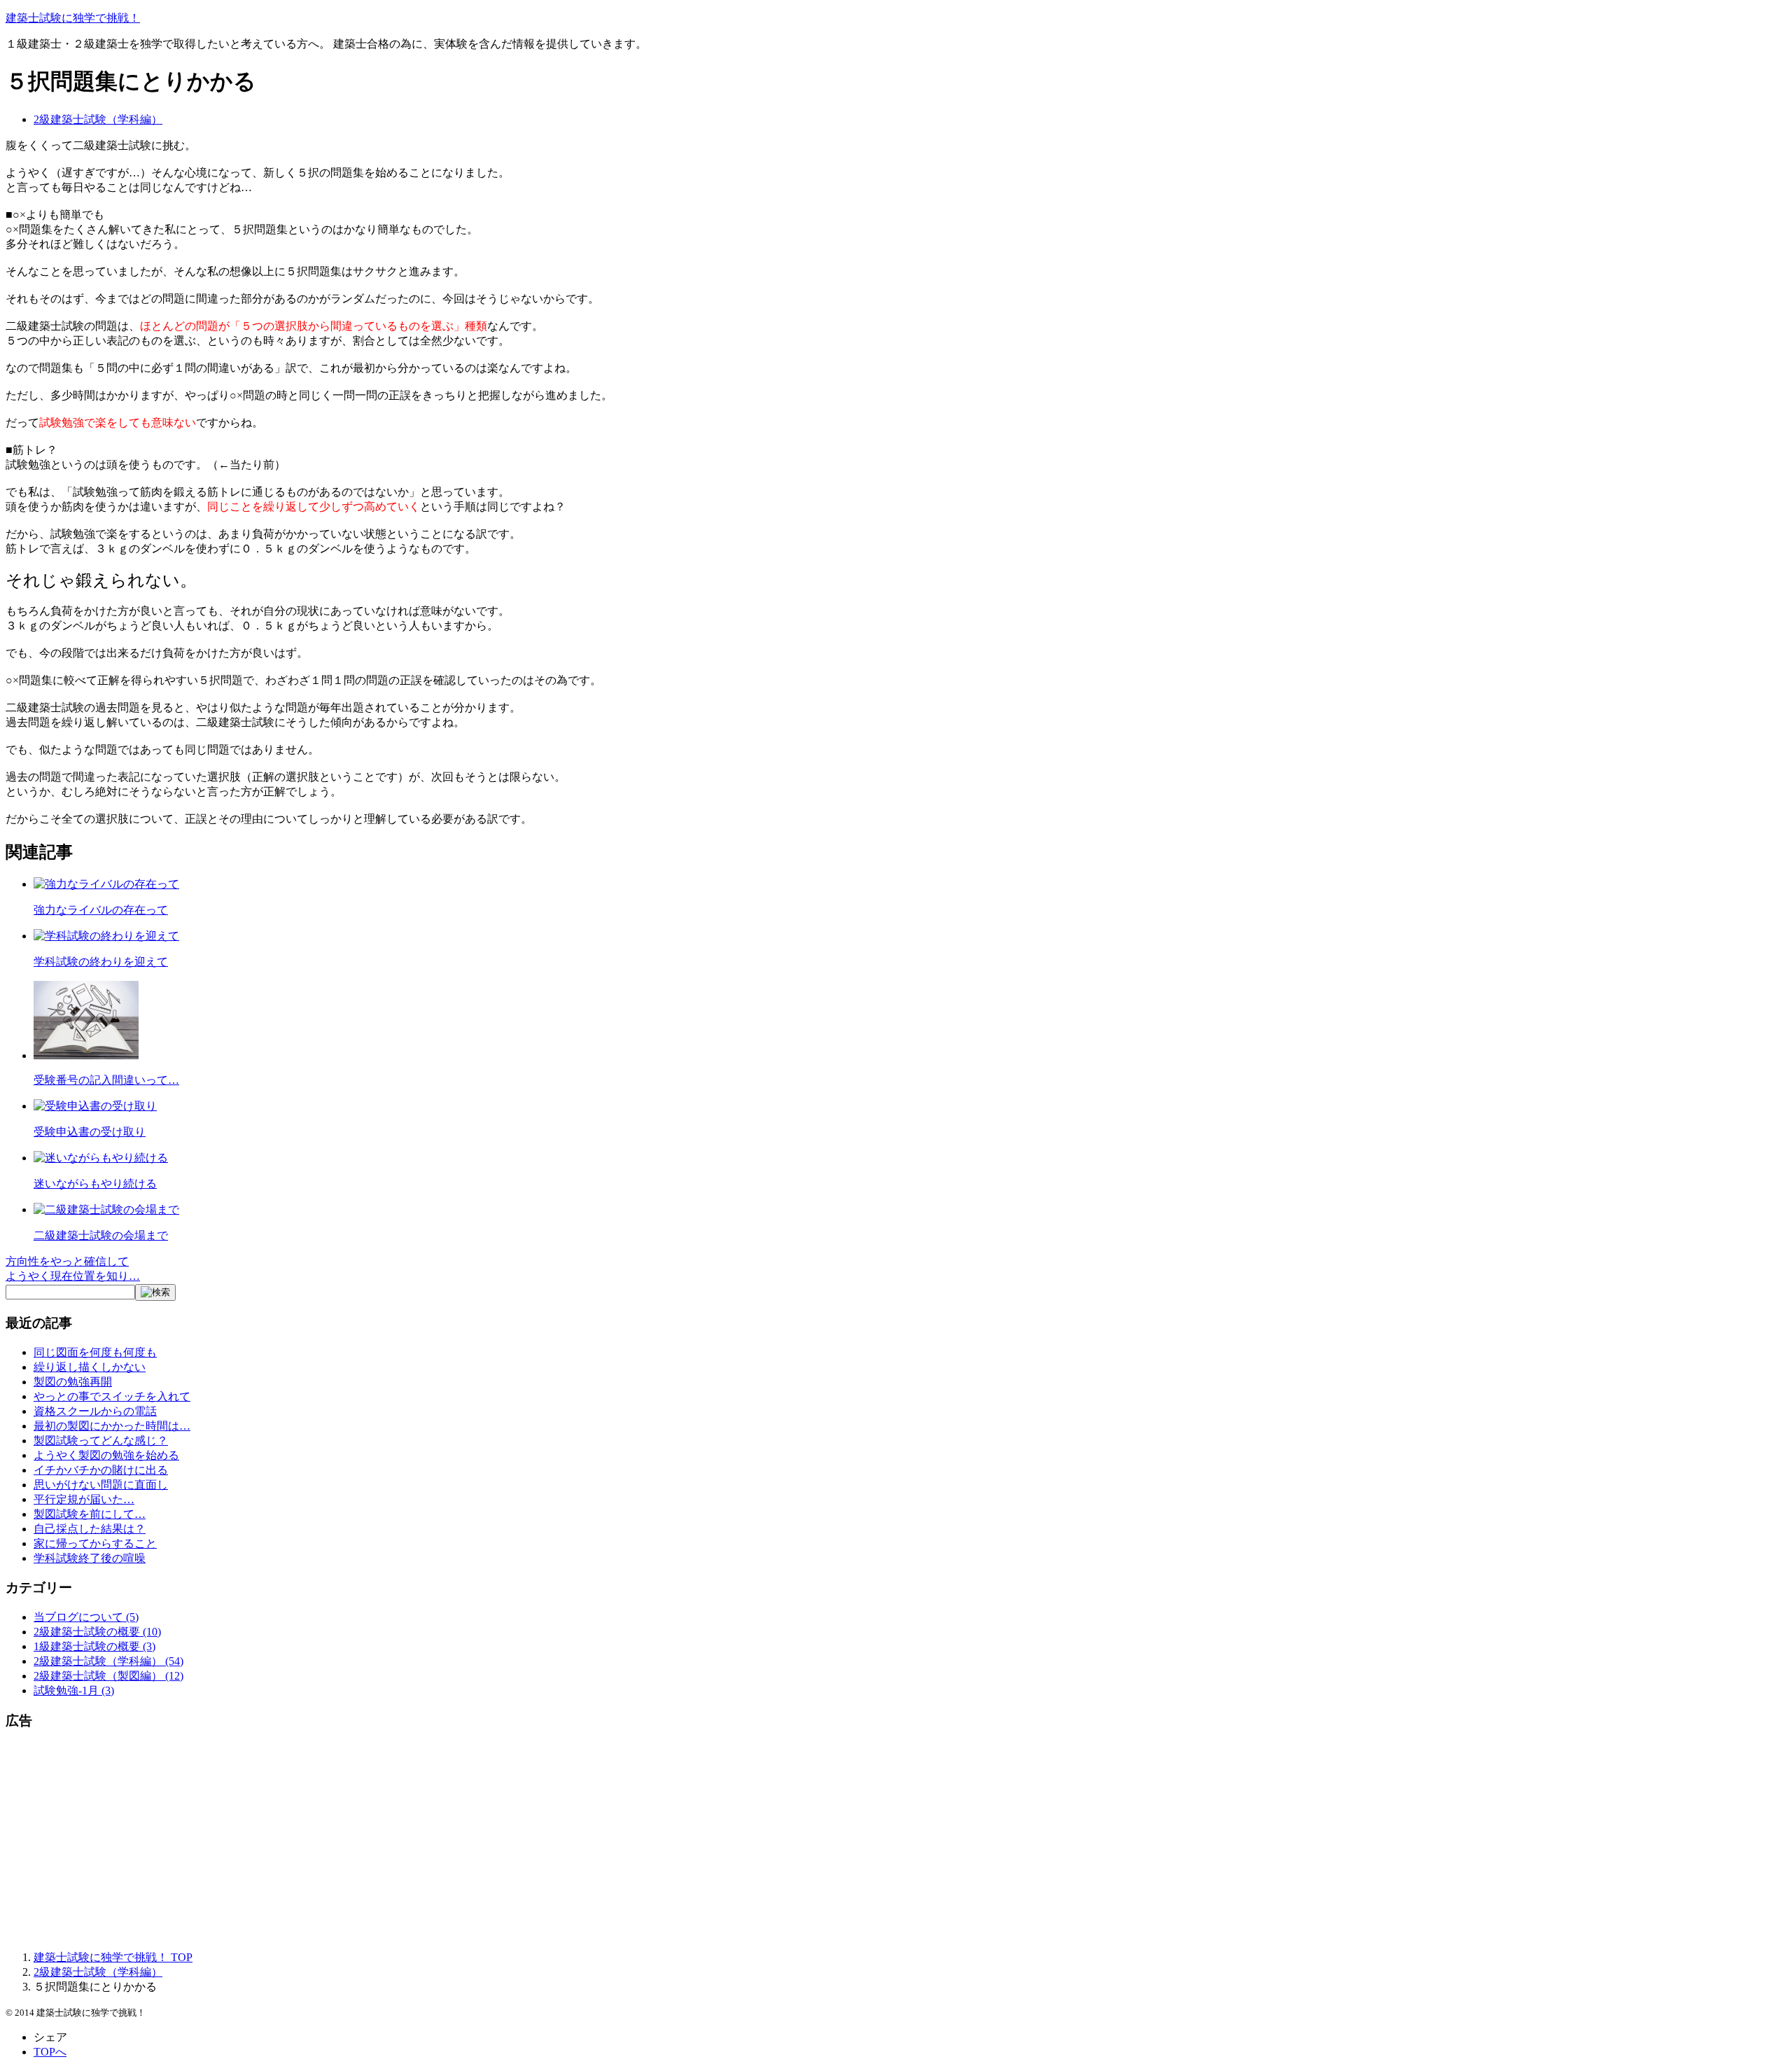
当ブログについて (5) (86, 1617)
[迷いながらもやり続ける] (101, 1158)
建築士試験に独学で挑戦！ (73, 18)
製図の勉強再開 (73, 1382)
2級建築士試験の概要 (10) (97, 1632)
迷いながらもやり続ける (95, 1184)
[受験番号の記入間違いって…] (86, 1055)
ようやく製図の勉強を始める (106, 1455)
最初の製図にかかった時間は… (112, 1426)
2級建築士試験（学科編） (98, 119)
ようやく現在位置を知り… (73, 1276)
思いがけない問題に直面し (101, 1485)
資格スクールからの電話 (95, 1411)
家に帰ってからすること (95, 1543)
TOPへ (50, 2052)
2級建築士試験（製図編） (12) (108, 1676)
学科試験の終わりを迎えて (101, 962)
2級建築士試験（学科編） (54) (108, 1661)
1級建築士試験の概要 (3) (94, 1646)
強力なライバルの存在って (101, 910)
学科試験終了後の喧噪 (90, 1558)
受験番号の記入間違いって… (106, 1080)
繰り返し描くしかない (90, 1367)
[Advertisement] (426, 1841)
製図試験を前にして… (90, 1514)
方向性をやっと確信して (67, 1261)
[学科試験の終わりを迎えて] (106, 936)
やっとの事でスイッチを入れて (112, 1396)
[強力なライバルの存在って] (106, 884)
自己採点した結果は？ (90, 1529)
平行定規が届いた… (84, 1499)
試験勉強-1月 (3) (74, 1690)
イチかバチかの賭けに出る (101, 1470)
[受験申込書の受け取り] (95, 1106)
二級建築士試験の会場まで (101, 1235)
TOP (113, 1957)
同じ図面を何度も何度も (95, 1352)
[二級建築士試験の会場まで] (106, 1209)
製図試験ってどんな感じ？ (101, 1441)
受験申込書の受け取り (90, 1132)
